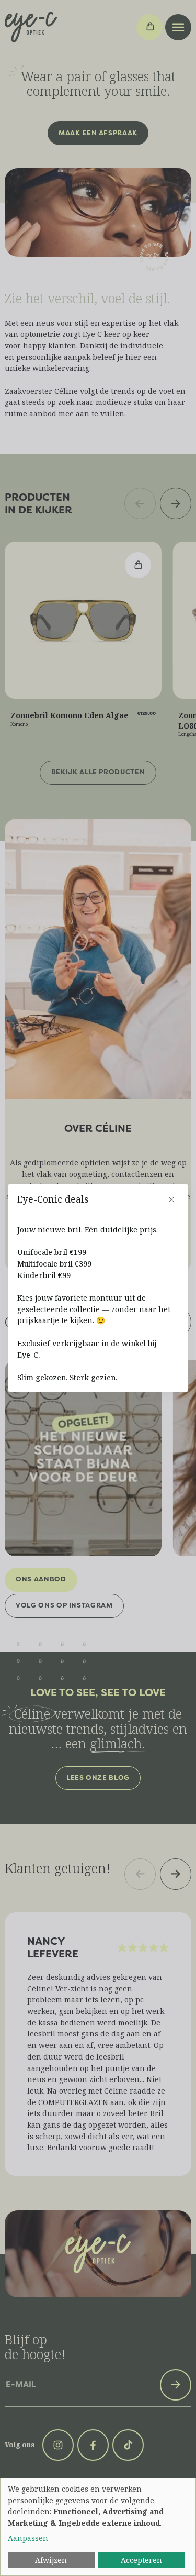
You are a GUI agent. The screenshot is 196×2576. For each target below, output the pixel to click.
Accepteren (141, 2560)
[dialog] (98, 2527)
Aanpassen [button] (28, 2538)
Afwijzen (51, 2560)
